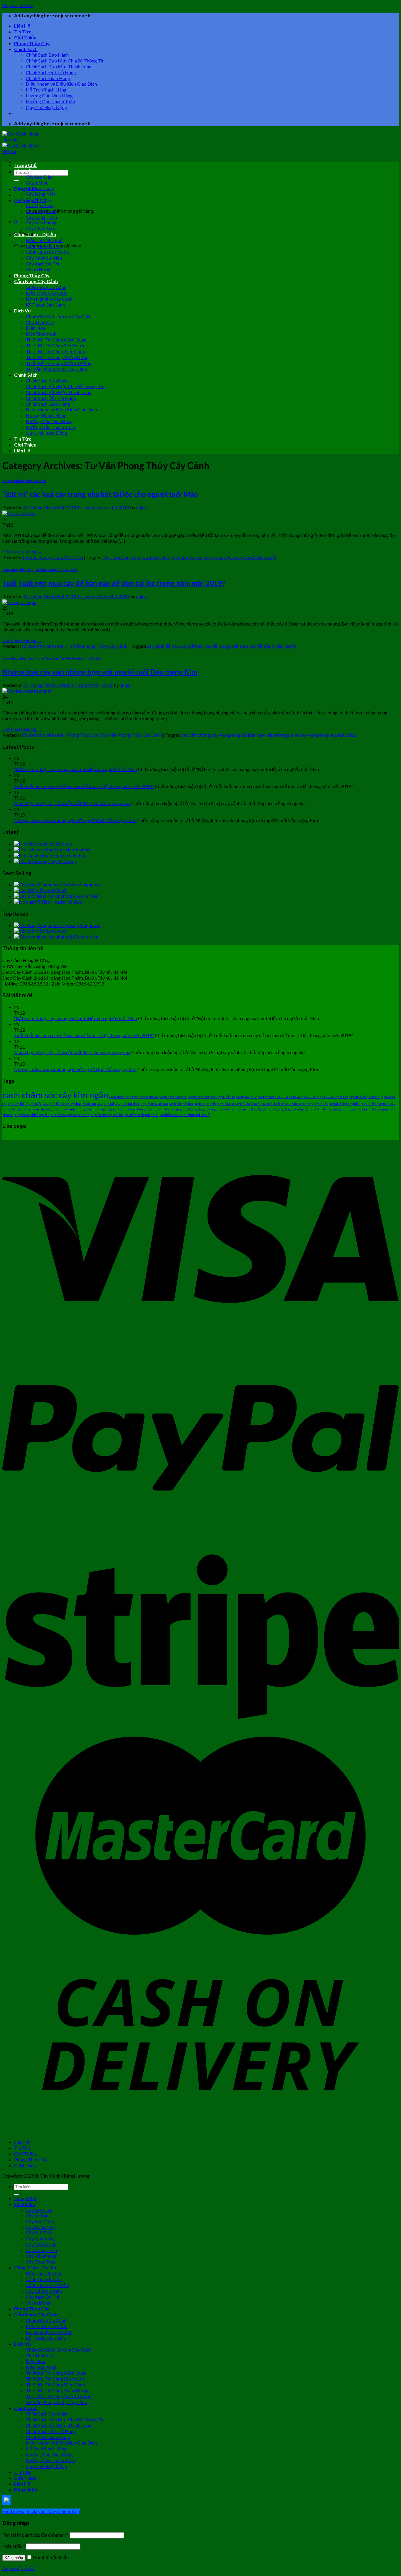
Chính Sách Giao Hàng (48, 78)
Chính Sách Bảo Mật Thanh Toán (59, 66)
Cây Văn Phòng (41, 223)
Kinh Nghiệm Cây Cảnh (49, 299)
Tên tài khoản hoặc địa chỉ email (36, 2535)
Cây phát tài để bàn (154, 1104)
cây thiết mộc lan (181, 1104)
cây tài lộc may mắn (376, 1104)
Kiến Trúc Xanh (41, 334)
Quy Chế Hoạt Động (47, 107)
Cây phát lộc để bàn (82, 1104)
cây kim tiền (313, 1097)
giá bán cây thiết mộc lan (161, 1109)
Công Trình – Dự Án (35, 234)
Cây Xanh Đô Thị (43, 264)
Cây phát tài (105, 1104)
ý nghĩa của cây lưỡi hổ (107, 1115)
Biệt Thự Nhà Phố (44, 240)
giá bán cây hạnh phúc (67, 1109)
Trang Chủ (25, 165)
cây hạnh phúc (246, 1097)
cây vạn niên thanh (36, 1109)
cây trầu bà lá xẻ (273, 1104)
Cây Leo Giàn (39, 177)
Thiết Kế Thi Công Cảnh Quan (56, 340)
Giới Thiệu (25, 37)
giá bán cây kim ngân (99, 1109)
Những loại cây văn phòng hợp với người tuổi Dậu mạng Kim (100, 672)
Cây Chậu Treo (41, 228)
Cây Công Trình (41, 217)
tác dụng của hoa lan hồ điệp (358, 1109)
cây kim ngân (267, 1097)
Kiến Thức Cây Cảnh (47, 293)
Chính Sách (26, 49)
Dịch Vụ (22, 311)
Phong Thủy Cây (32, 43)
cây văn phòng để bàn (234, 735)
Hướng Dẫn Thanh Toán (50, 101)
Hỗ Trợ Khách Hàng (46, 90)
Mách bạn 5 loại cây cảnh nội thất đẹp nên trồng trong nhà (72, 803)
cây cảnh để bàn (163, 646)
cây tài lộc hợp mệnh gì (345, 1104)
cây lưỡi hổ (16, 1104)
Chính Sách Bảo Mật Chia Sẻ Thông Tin (65, 61)
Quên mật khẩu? (19, 2568)
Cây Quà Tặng (40, 205)
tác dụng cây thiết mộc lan (319, 1109)
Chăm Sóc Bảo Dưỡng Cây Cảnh (59, 316)
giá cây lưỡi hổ (224, 1109)
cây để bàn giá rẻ (221, 646)
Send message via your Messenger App (41, 2511)
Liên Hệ (22, 26)
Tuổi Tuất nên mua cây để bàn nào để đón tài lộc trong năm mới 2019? (114, 583)
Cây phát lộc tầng (55, 1104)
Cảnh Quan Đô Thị (44, 246)
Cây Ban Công (40, 188)
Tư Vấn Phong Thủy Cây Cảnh (56, 369)
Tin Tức (23, 32)
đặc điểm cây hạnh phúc (141, 1115)
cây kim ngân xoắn (290, 1097)
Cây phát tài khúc (127, 1104)
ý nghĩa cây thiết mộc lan (32, 1115)
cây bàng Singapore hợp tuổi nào (211, 1097)
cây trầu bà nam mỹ (299, 1104)
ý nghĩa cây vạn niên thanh (70, 1115)
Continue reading (22, 551)
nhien (141, 507)
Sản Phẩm (25, 171)
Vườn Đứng (38, 269)
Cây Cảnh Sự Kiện (44, 258)
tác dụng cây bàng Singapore (279, 1109)
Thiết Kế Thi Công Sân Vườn (55, 345)
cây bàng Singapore (173, 1097)
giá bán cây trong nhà (192, 557)
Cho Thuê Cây (40, 322)
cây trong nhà (155, 557)
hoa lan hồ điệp (246, 1109)
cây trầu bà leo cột (248, 1104)
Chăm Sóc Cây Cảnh (46, 287)
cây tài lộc (321, 1104)
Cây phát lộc (33, 1104)
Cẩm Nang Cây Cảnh (36, 281)
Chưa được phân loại (18, 570)
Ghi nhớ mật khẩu (50, 2557)
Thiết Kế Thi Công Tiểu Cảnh (55, 351)
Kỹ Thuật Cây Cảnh (45, 305)
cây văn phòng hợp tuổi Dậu (328, 735)
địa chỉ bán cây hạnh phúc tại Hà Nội (185, 1115)
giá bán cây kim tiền (129, 1109)
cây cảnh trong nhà (121, 557)
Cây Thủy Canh (41, 211)
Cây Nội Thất (39, 199)
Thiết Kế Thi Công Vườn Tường (59, 363)
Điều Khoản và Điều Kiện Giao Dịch (61, 84)
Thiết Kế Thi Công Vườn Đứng (57, 357)
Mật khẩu (14, 2546)
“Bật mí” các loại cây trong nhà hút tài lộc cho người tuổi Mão (100, 494)
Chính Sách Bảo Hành (47, 55)
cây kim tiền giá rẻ (335, 1097)
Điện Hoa (36, 328)
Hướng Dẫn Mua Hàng (49, 95)
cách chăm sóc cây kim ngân (55, 1095)
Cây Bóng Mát (41, 194)
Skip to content (18, 5)
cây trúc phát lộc (205, 1104)
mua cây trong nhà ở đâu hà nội (246, 557)
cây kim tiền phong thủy (366, 1097)
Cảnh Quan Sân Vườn (47, 252)
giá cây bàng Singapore (197, 1109)
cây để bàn (192, 646)
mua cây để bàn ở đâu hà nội (268, 646)
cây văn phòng (196, 735)
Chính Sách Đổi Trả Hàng (51, 72)
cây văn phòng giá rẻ (278, 735)
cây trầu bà (226, 1104)
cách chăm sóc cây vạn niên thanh (134, 1097)
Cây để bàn (37, 182)
